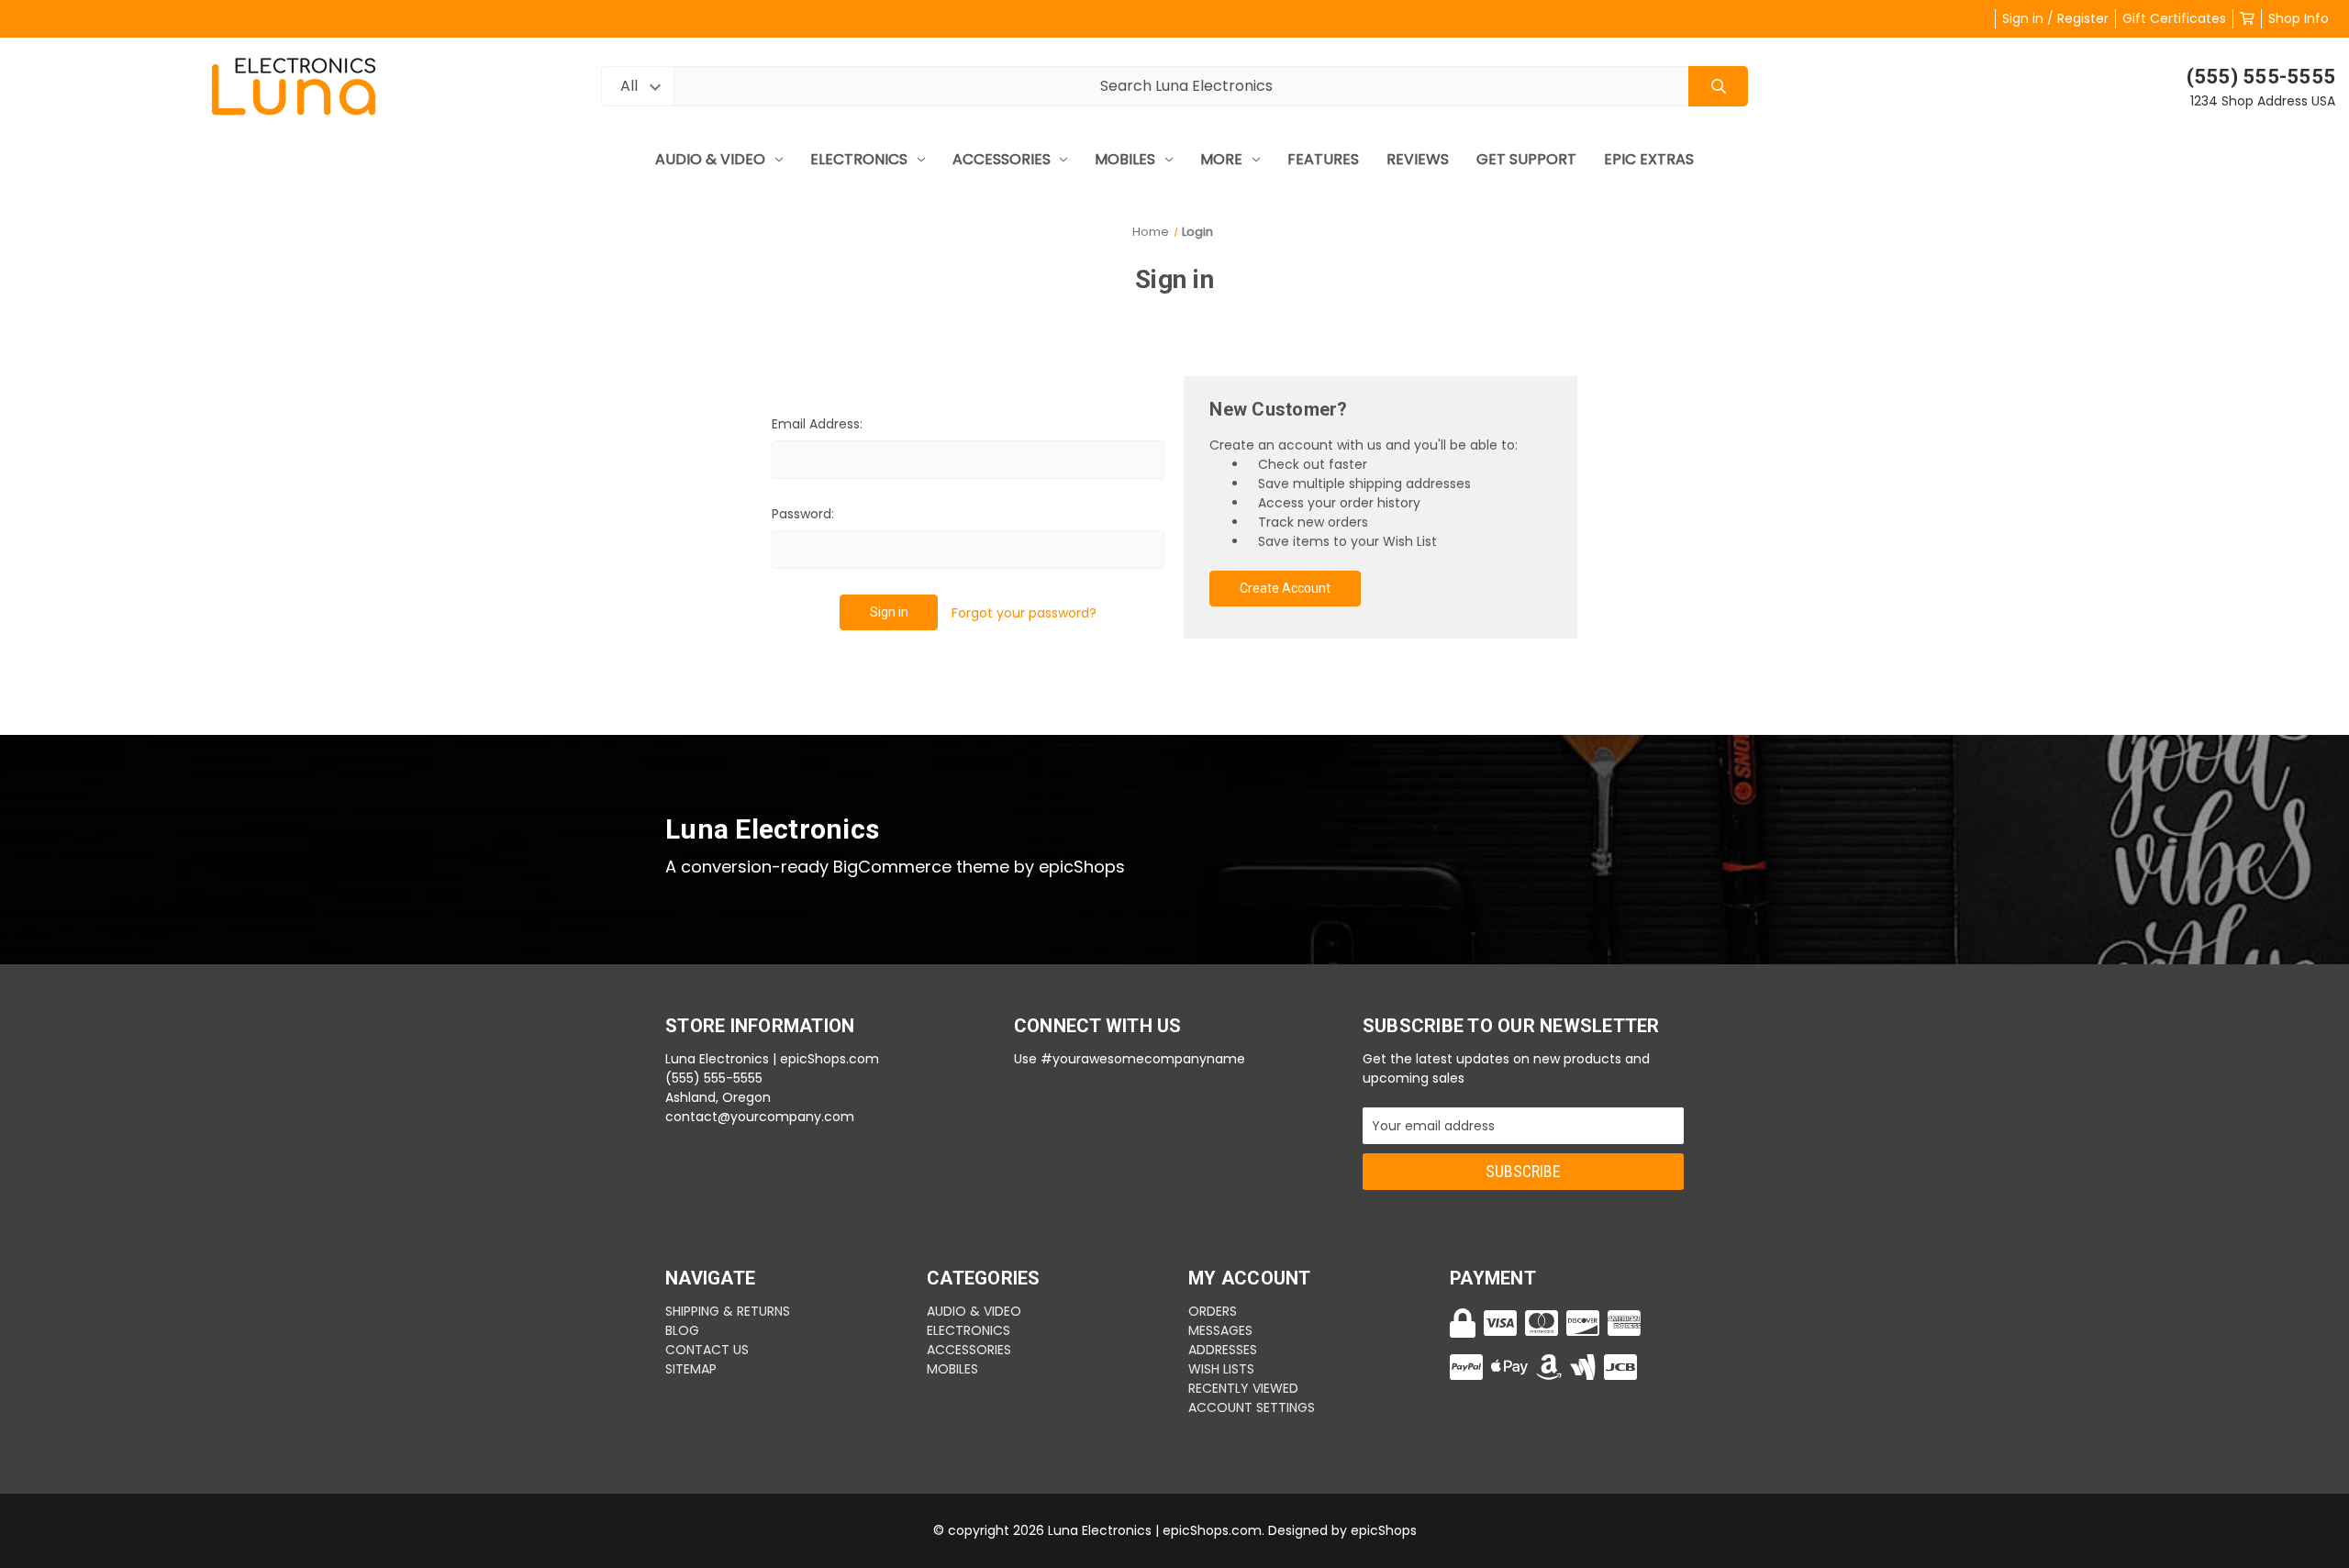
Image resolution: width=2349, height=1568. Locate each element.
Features (1323, 159)
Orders (1213, 1311)
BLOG (682, 1330)
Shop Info (2299, 18)
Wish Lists (1221, 1369)
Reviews (1418, 159)
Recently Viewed (1243, 1388)
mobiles (1125, 159)
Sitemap (691, 1369)
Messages (1220, 1330)
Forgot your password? (1024, 613)
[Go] (1718, 87)
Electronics (859, 159)
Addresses (1223, 1350)
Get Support (1526, 159)
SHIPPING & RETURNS (728, 1311)
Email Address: (817, 424)
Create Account (1285, 588)
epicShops (1384, 1530)
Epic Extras (1649, 159)
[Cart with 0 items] (2247, 18)
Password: (803, 514)
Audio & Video (710, 159)
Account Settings (1252, 1407)
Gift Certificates (2174, 18)
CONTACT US (707, 1350)
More (1221, 159)
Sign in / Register (2055, 18)
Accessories (1002, 159)
